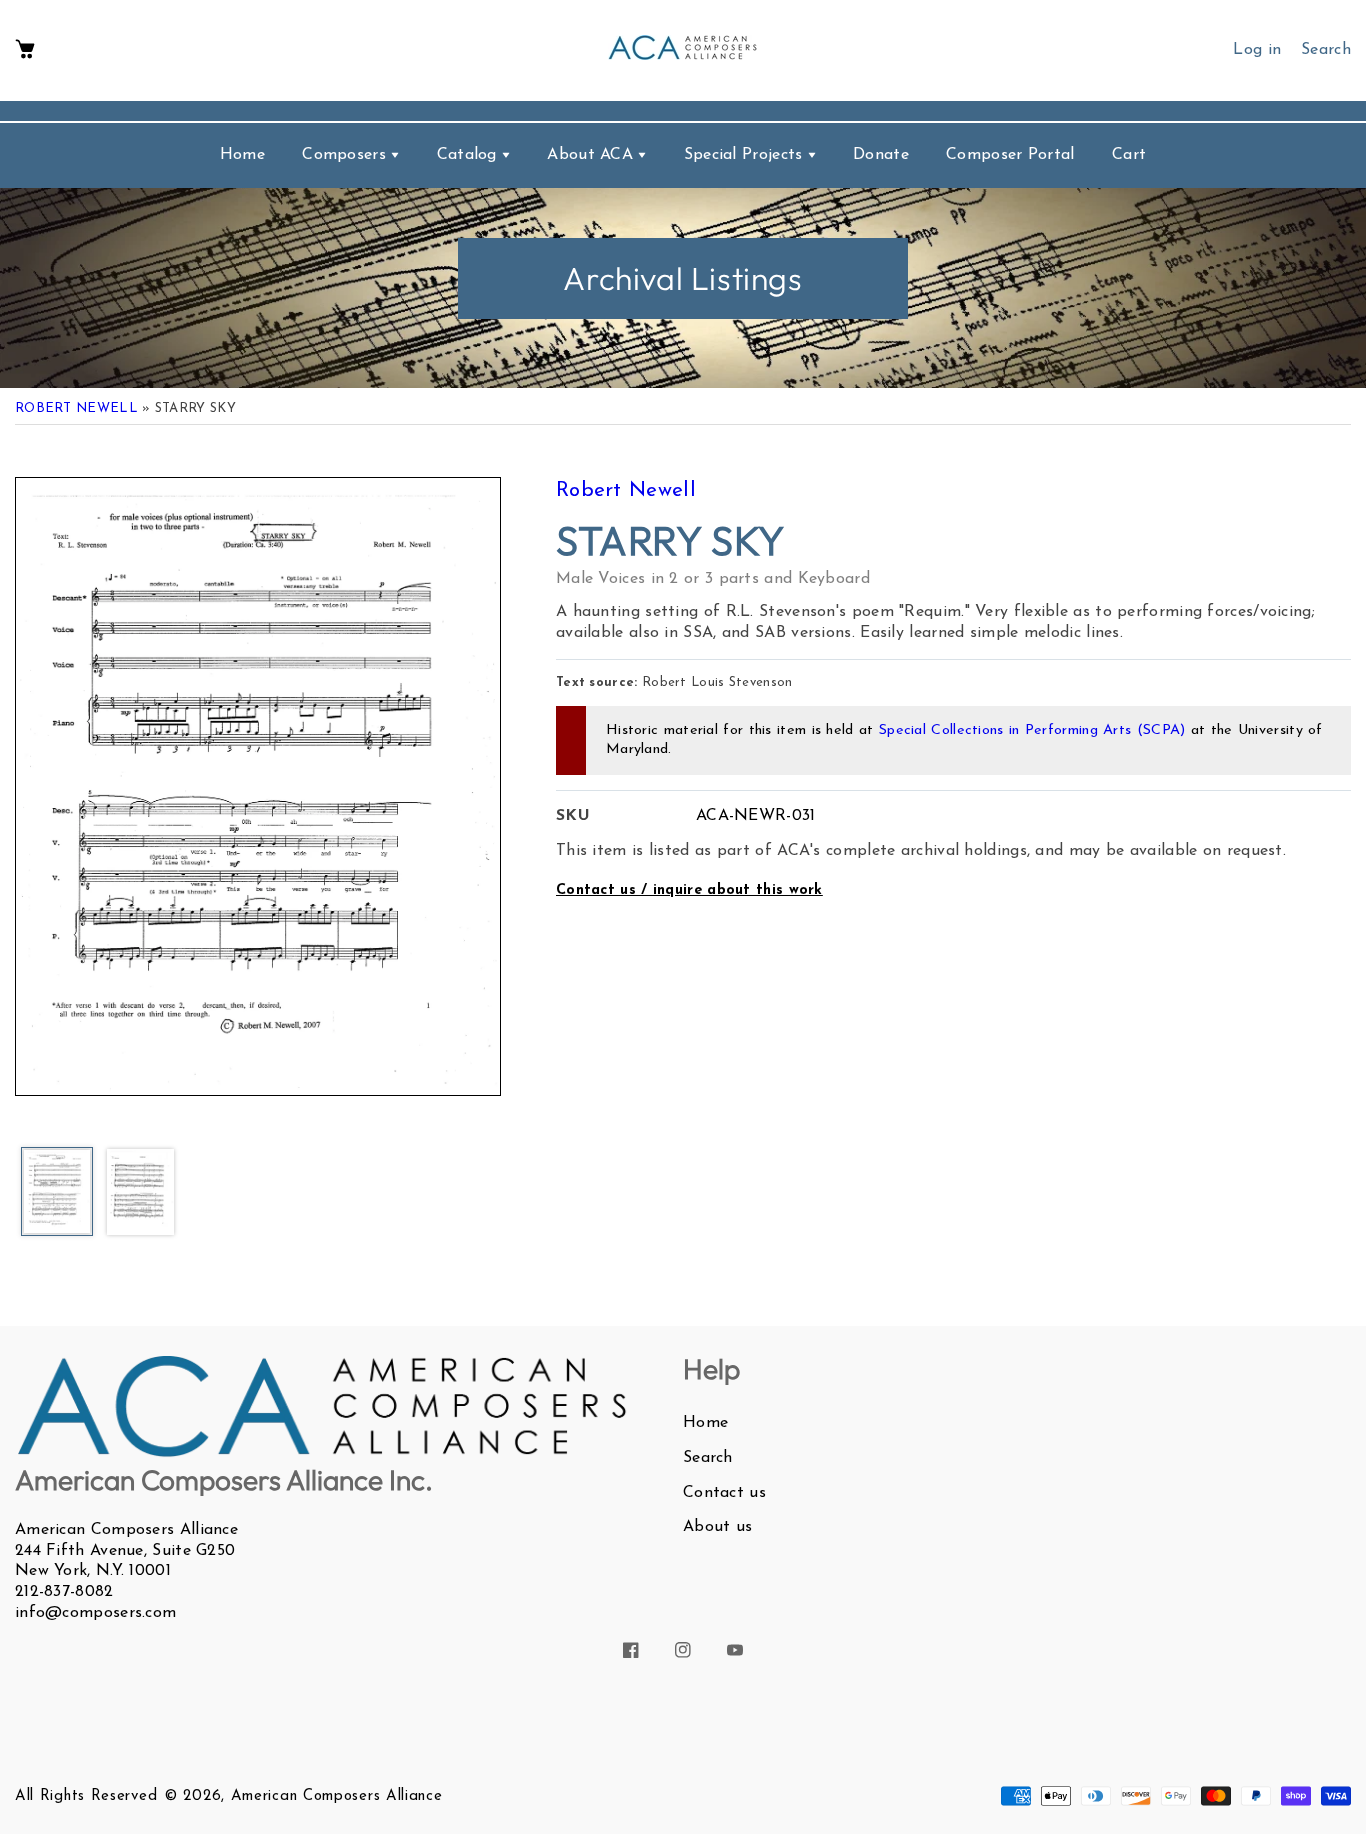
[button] (25, 50)
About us (717, 1527)
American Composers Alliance (337, 1796)
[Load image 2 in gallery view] (141, 1193)
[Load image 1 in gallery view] (57, 1193)
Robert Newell (76, 408)
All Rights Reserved (86, 1796)
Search (708, 1458)
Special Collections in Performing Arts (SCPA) (1032, 730)
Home (705, 1423)
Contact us (724, 1493)
